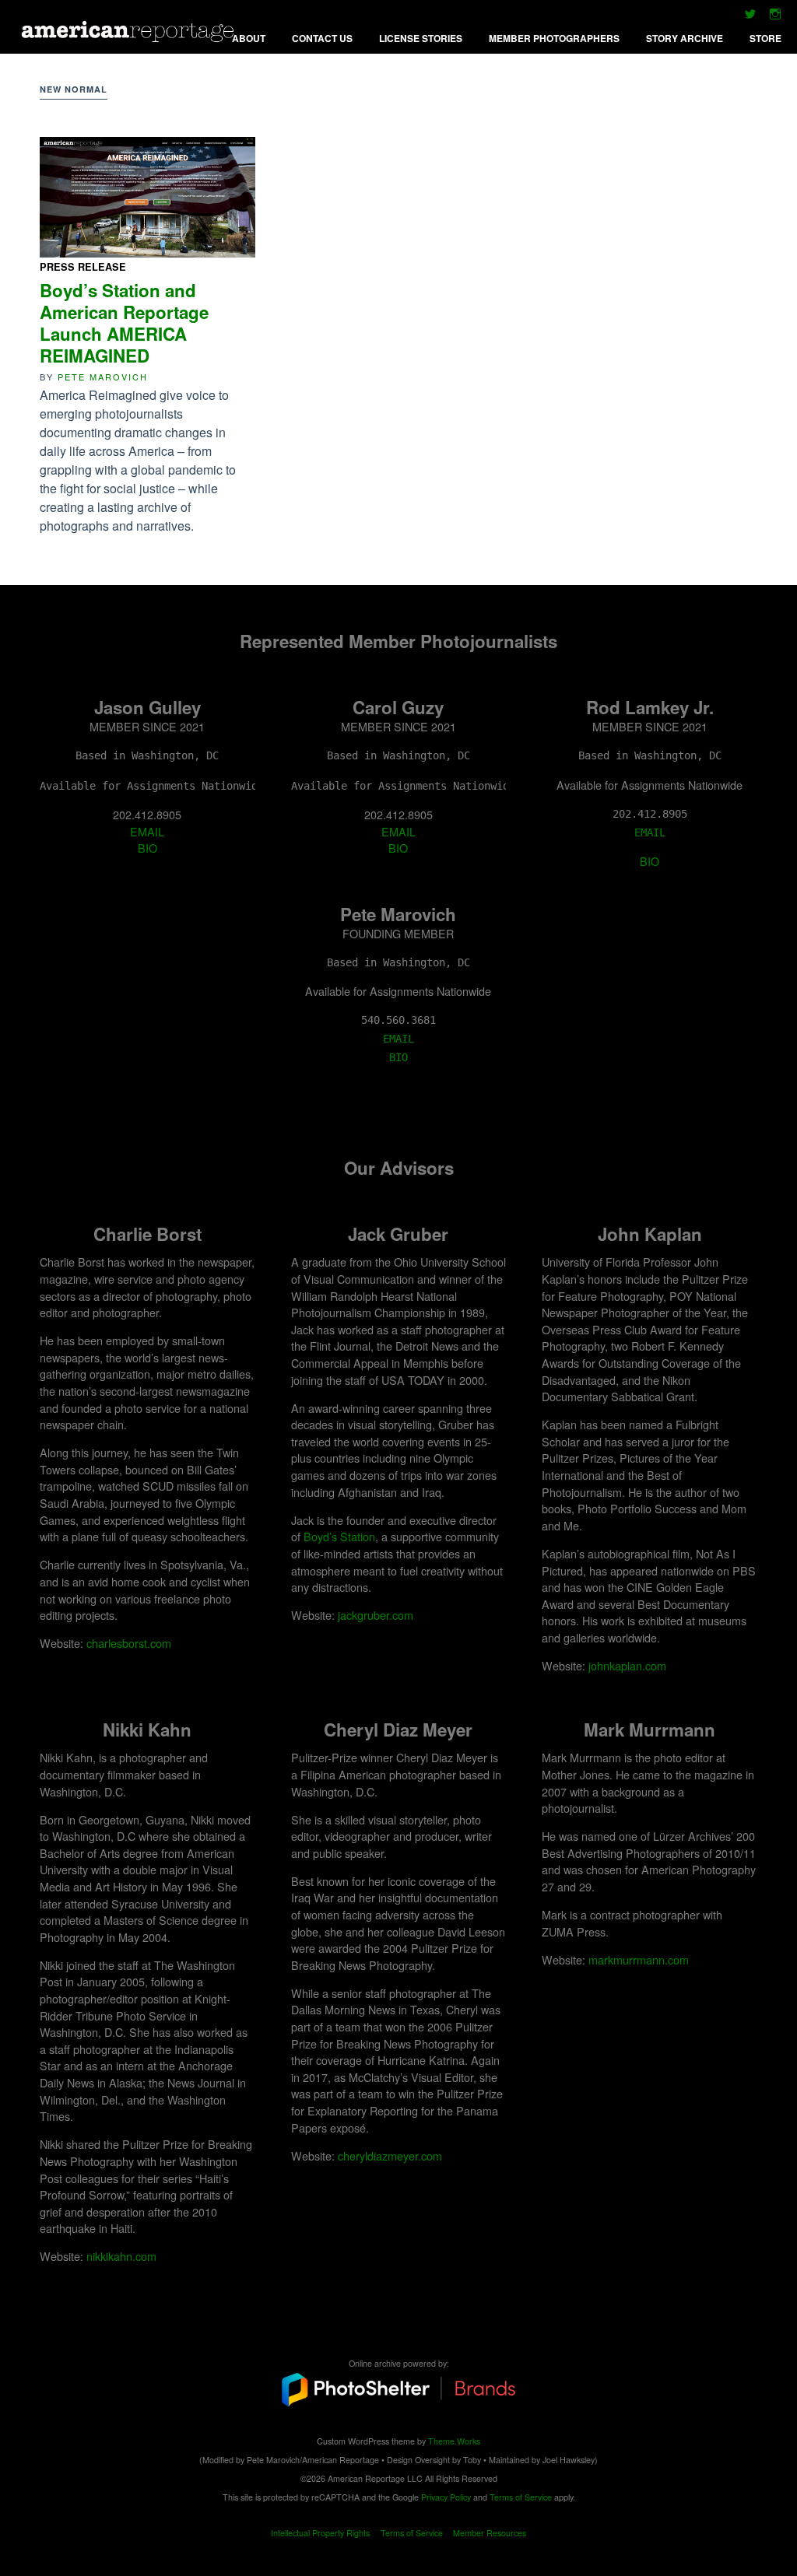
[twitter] (750, 18)
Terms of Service (521, 2497)
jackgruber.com (376, 1615)
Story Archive (685, 38)
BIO (147, 848)
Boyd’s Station (339, 1536)
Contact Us (322, 38)
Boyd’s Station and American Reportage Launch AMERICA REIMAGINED (124, 323)
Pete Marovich (103, 377)
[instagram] (775, 18)
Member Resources (490, 2533)
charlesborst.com (129, 1643)
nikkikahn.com (121, 2256)
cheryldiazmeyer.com (390, 2155)
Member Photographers (554, 38)
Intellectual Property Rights (320, 2533)
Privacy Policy (446, 2497)
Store (765, 38)
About (249, 38)
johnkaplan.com (627, 1665)
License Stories (421, 38)
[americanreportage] (130, 36)
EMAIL (147, 831)
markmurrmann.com (639, 1959)
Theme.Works (454, 2441)
